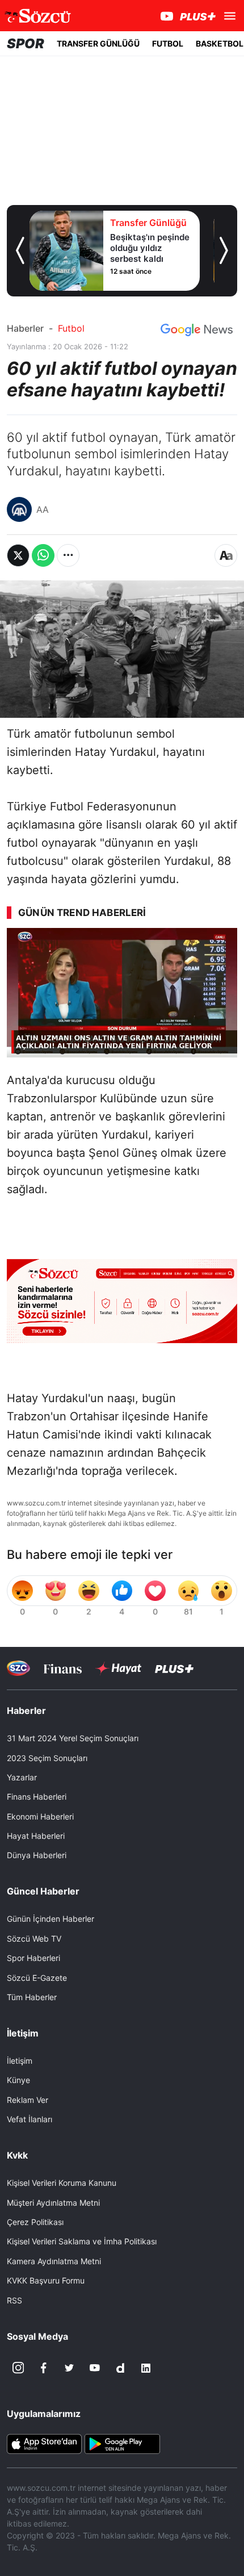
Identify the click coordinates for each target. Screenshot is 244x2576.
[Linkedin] (146, 2368)
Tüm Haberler (32, 1997)
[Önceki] (20, 250)
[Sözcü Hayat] (118, 1668)
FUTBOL (168, 43)
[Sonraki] (224, 250)
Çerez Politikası (35, 2222)
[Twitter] (69, 2368)
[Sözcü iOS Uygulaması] (44, 2443)
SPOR (26, 43)
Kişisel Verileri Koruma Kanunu (62, 2183)
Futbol (71, 328)
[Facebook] (44, 2368)
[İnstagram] (18, 2368)
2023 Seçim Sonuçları (47, 1758)
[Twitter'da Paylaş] (18, 555)
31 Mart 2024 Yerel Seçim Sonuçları (73, 1738)
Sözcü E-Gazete (37, 1978)
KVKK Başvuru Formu (46, 2280)
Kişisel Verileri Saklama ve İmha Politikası (82, 2241)
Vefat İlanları (30, 2119)
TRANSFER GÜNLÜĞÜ (98, 43)
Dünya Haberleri (37, 1855)
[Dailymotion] (120, 2368)
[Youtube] (95, 2368)
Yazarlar (22, 1777)
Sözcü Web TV (34, 1939)
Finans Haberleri (37, 1797)
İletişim (20, 2061)
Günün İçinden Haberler (51, 1919)
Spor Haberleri (33, 1958)
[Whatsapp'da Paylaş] (43, 555)
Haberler (25, 328)
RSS (14, 2300)
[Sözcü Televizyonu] (18, 1668)
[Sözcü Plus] (174, 1668)
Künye (18, 2080)
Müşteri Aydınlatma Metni (53, 2203)
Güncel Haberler (43, 1891)
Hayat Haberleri (36, 1836)
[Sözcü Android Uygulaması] (122, 2443)
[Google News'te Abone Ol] (197, 330)
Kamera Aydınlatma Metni (54, 2261)
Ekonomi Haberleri (40, 1816)
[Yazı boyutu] (226, 555)
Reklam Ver (28, 2100)
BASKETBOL (220, 43)
